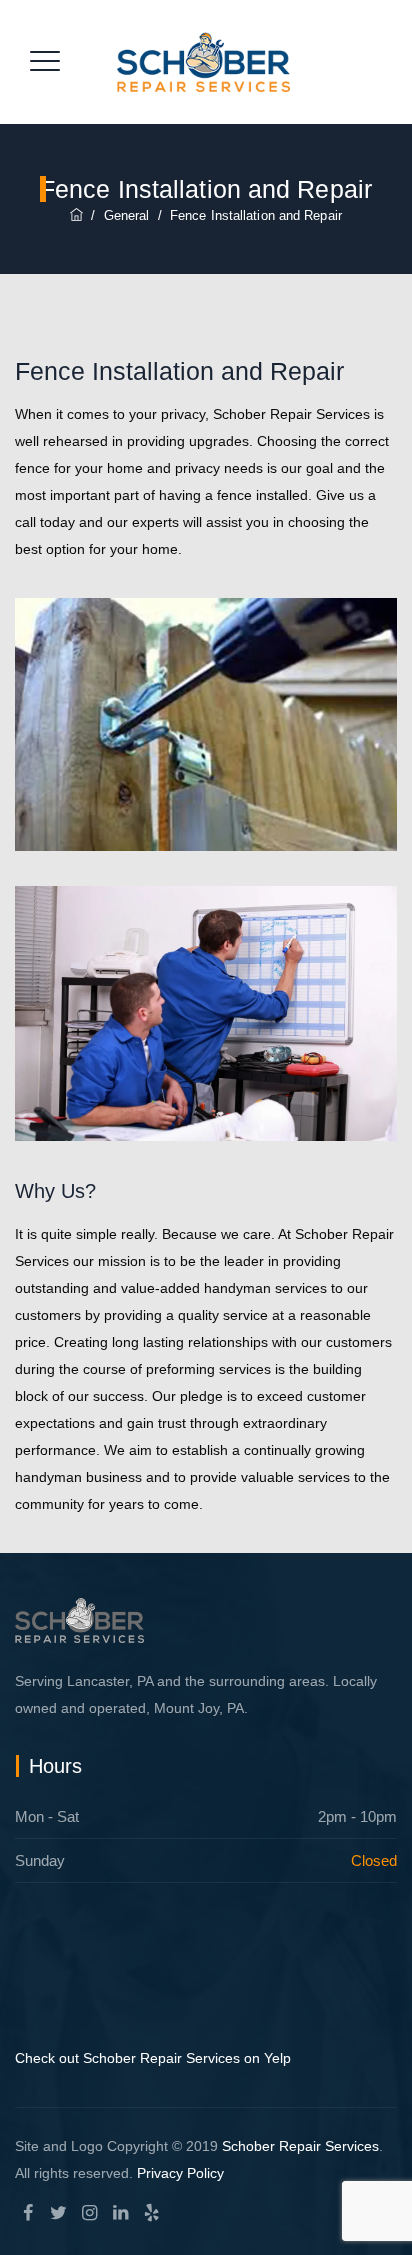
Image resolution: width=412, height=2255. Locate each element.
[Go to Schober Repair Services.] (76, 215)
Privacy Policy (180, 2173)
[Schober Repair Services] (203, 62)
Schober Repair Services (300, 2146)
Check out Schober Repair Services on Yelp (153, 2058)
